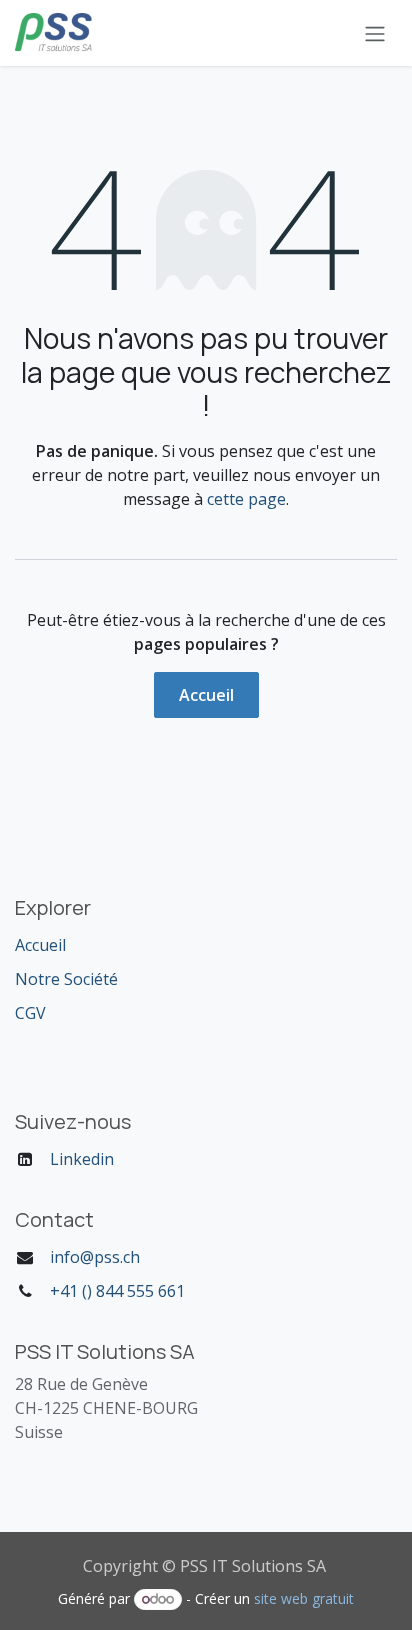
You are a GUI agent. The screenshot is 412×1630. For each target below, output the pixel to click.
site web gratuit (304, 1598)
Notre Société (66, 979)
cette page (246, 499)
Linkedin (82, 1159)
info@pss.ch (95, 1257)
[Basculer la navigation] (375, 33)
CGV (30, 1013)
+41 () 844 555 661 (117, 1291)
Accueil (206, 695)
